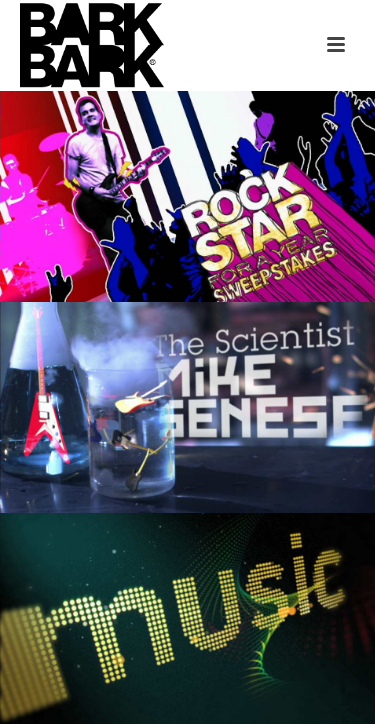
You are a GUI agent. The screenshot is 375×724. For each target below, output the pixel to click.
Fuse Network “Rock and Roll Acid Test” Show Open (188, 333)
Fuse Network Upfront (188, 553)
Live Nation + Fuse (188, 131)
